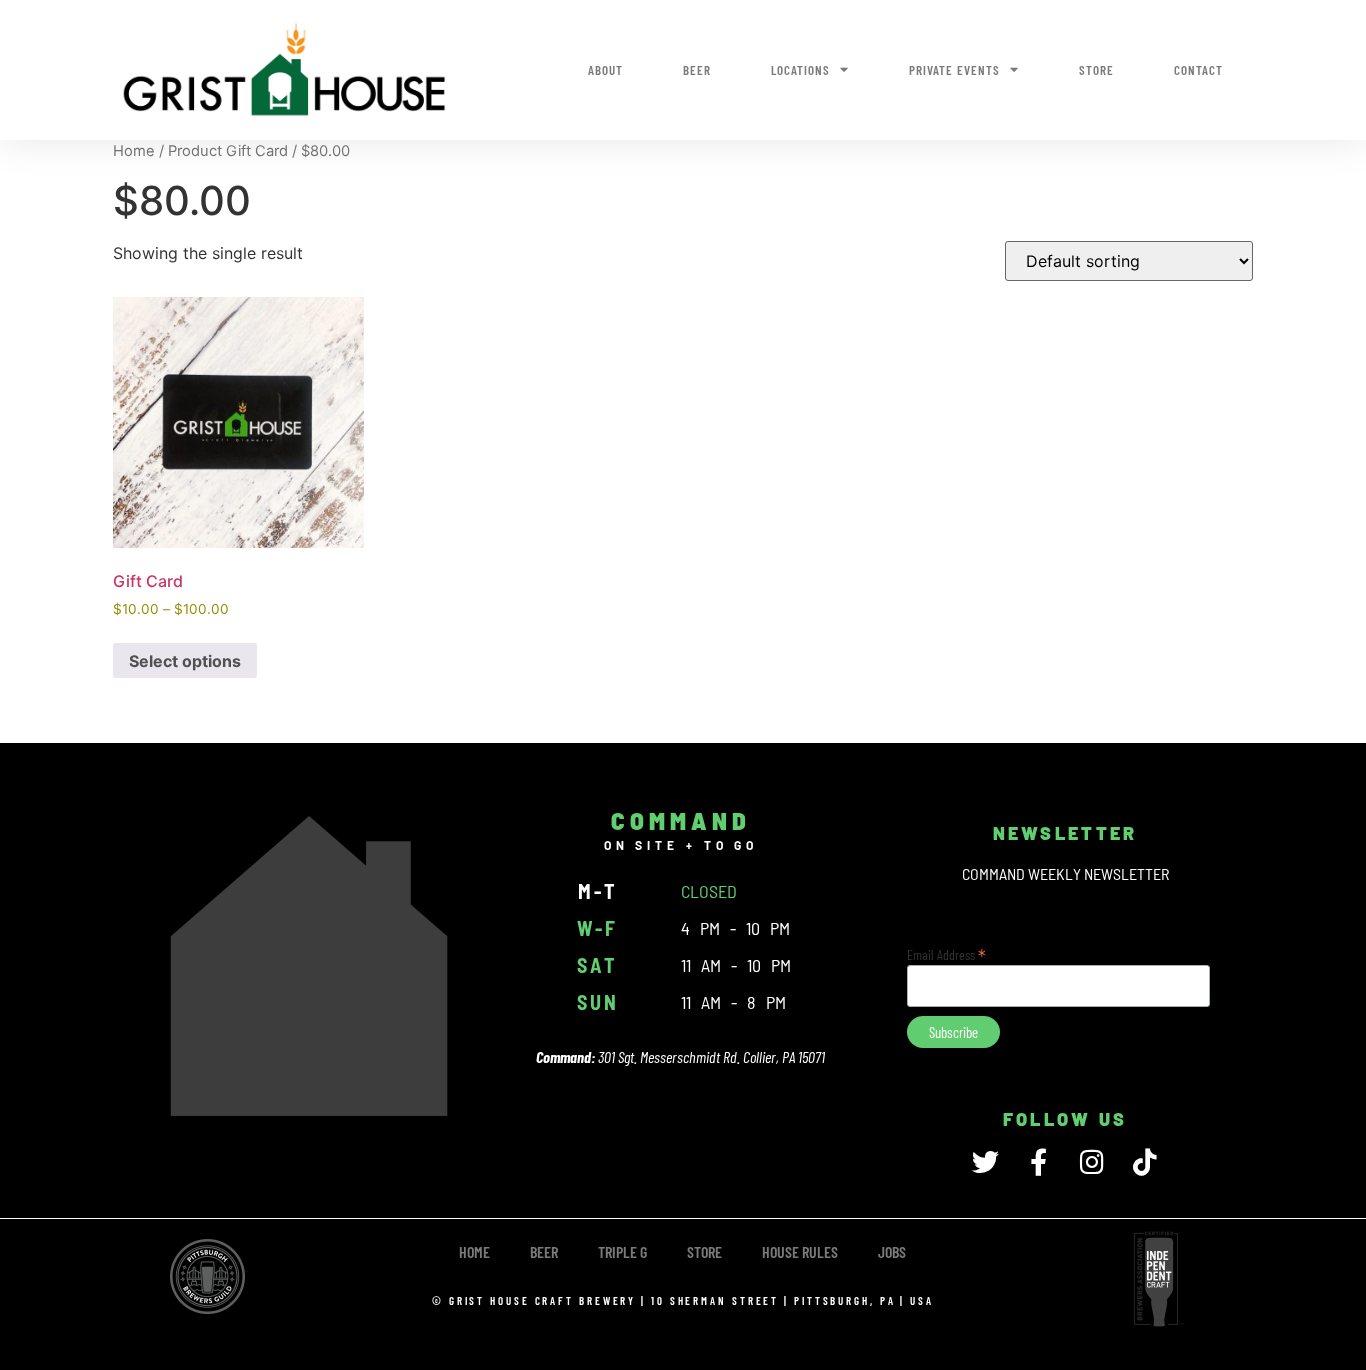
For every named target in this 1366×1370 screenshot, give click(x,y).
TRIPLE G (622, 1251)
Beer (697, 70)
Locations (800, 70)
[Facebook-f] (1038, 1161)
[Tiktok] (1144, 1161)
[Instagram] (1091, 1161)
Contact (1198, 70)
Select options (185, 661)
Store (1096, 70)
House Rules (800, 1251)
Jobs (892, 1251)
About (605, 70)
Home (134, 151)
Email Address (946, 953)
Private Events (954, 70)
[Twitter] (985, 1161)
